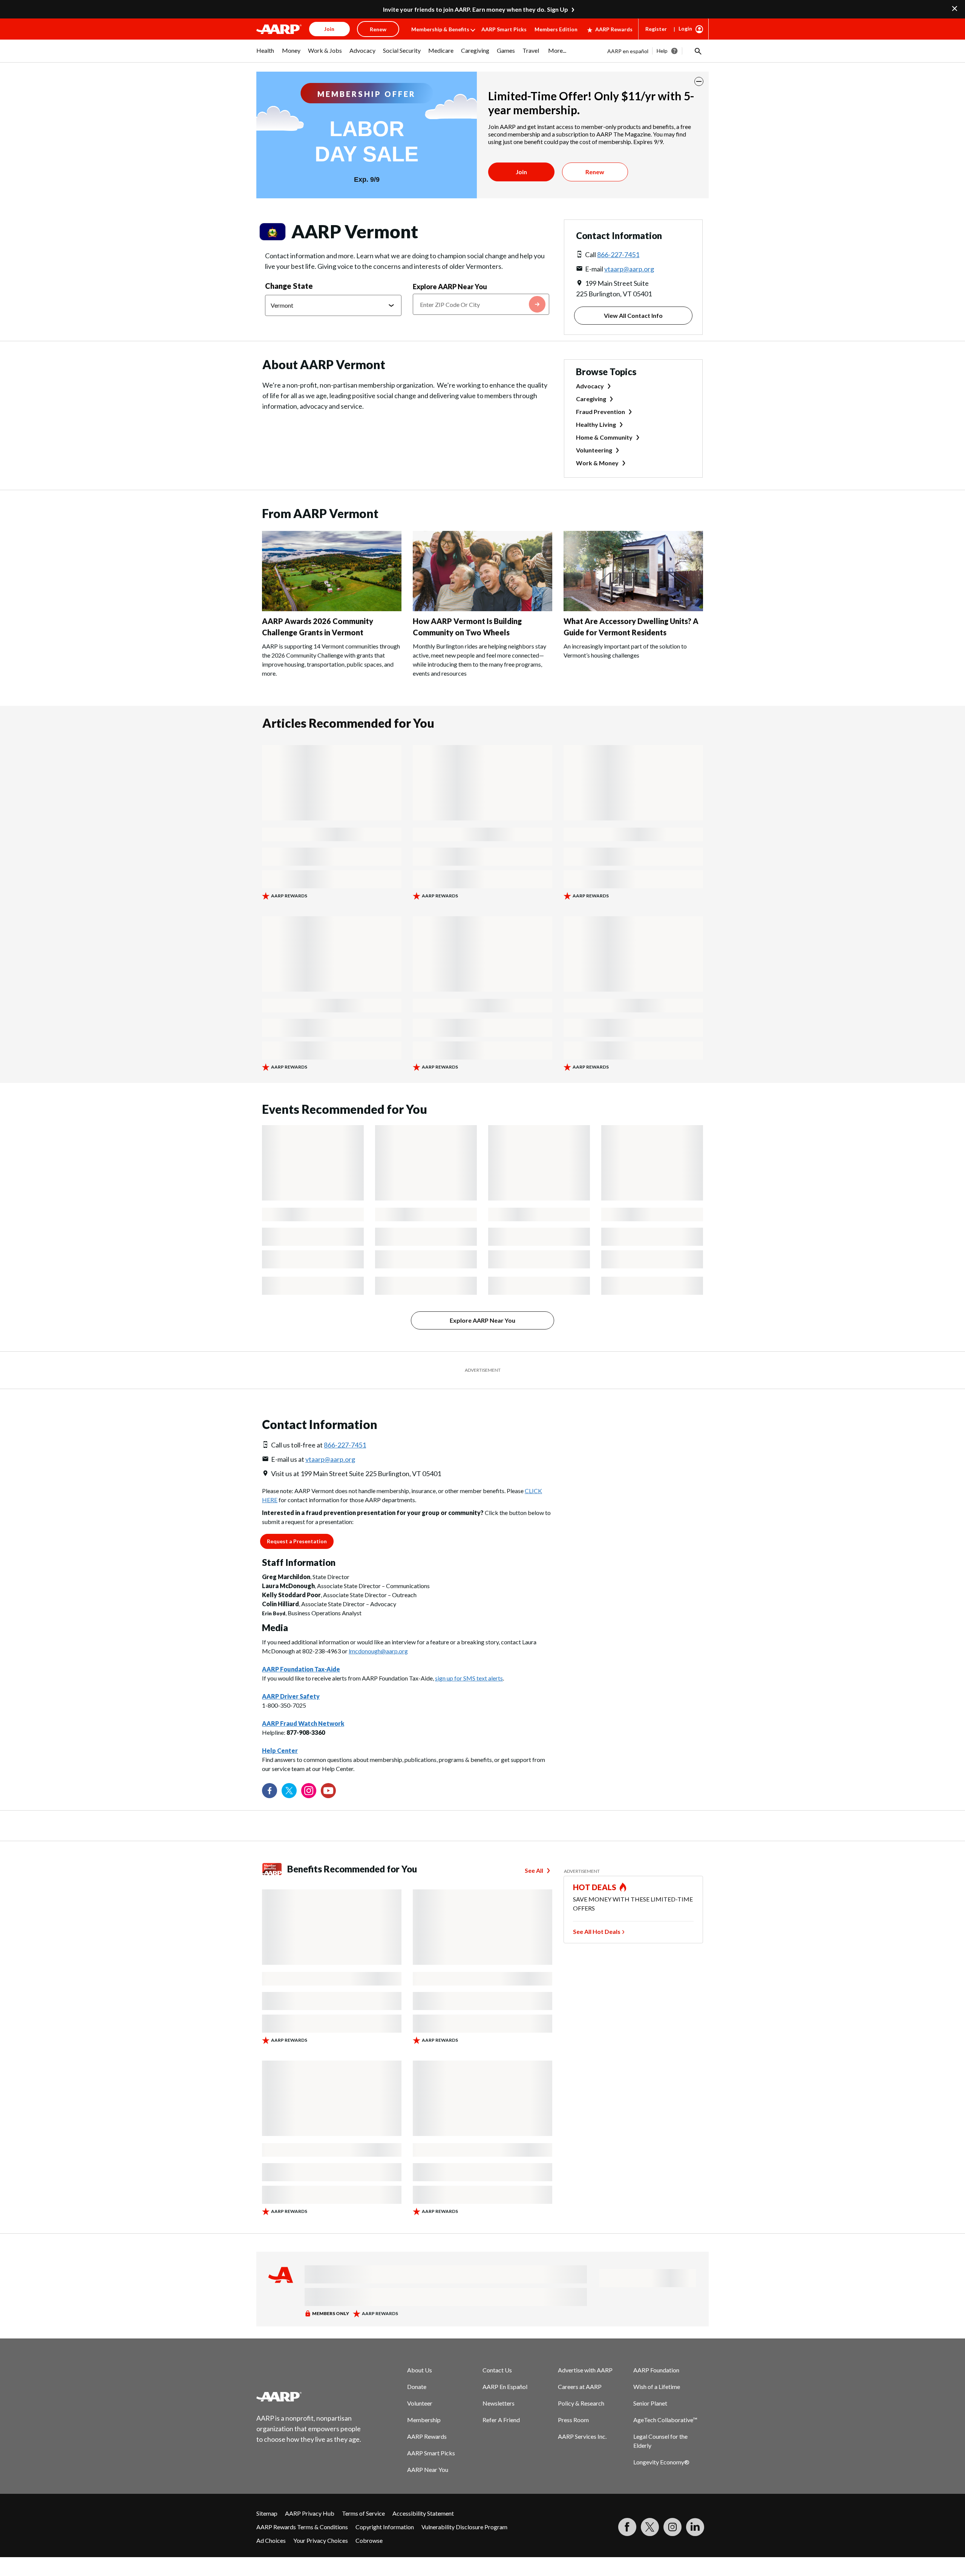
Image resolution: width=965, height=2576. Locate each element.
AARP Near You (428, 2469)
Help (662, 51)
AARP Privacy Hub (310, 2513)
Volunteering (594, 450)
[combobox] (481, 304)
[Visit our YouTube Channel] (328, 1791)
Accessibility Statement (423, 2513)
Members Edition (556, 29)
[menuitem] (265, 54)
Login (685, 28)
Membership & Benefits (440, 29)
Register (656, 29)
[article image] (332, 609)
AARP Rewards (614, 29)
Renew (595, 172)
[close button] (699, 81)
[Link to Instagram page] (309, 1791)
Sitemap (267, 2513)
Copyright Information (385, 2527)
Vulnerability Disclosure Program (464, 2527)
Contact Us (497, 2370)
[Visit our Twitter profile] (289, 1791)
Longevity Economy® (661, 2462)
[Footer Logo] (309, 2397)
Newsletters (499, 2403)
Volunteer (420, 2403)
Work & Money (597, 463)
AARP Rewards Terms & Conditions (302, 2527)
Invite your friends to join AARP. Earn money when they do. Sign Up (476, 9)
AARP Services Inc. (582, 2436)
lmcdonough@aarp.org (378, 1651)
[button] (697, 51)
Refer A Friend (501, 2420)
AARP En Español (505, 2387)
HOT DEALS (595, 1887)
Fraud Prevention (600, 412)
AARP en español (628, 51)
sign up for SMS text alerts (469, 1678)
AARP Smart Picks (504, 29)
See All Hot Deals (597, 1931)
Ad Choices (271, 2540)
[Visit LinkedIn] (695, 2527)
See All (534, 1870)
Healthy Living (596, 424)
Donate (417, 2387)
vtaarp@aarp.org (629, 269)
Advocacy (590, 386)
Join (521, 172)
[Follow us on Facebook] (270, 1791)
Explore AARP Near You (450, 287)
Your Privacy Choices (321, 2540)
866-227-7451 (618, 255)
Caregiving (591, 399)
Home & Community (604, 437)
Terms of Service (363, 2513)
